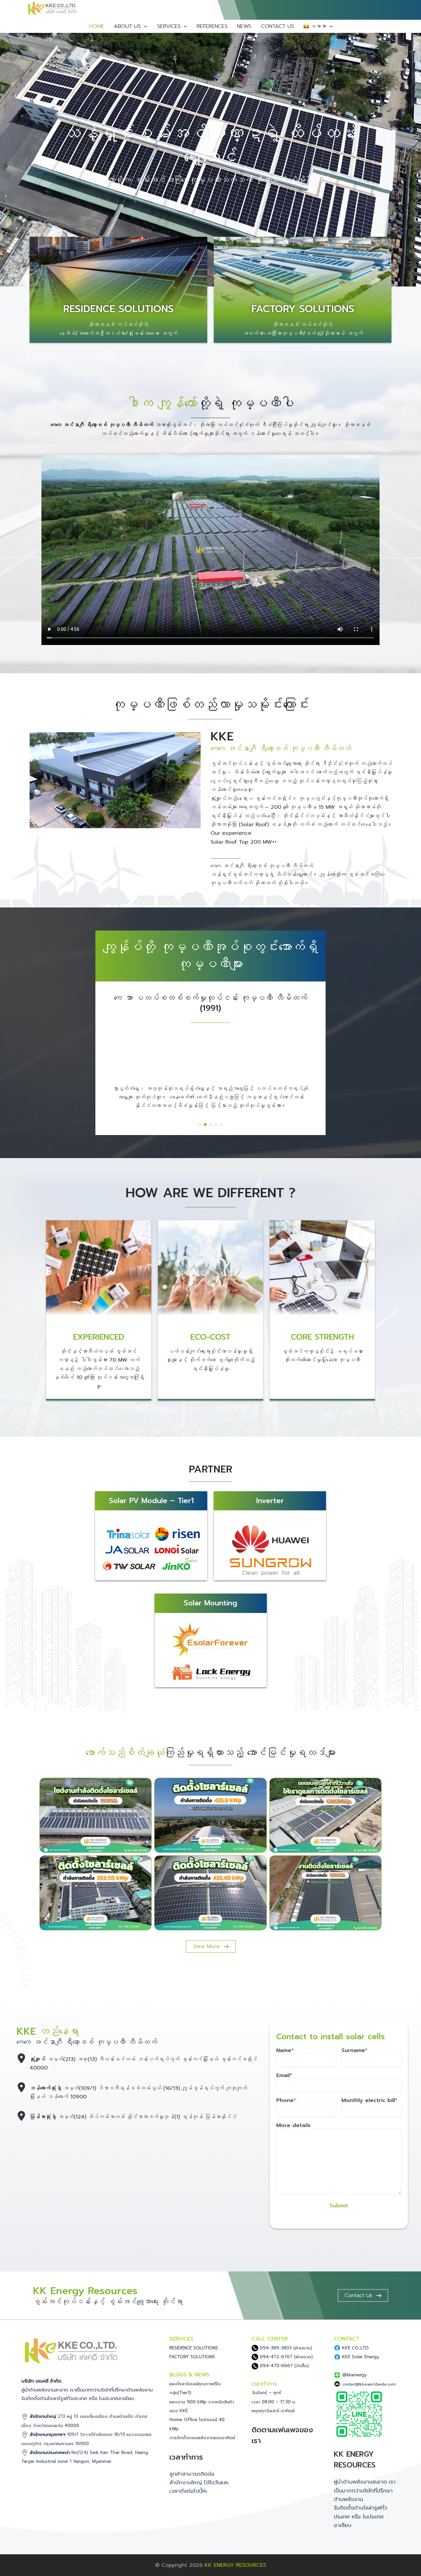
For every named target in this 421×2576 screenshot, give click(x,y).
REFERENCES (212, 26)
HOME (97, 26)
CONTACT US (278, 26)
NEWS (244, 26)
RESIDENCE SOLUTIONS (118, 309)
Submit (339, 2206)
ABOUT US (127, 26)
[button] (200, 1125)
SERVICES (169, 26)
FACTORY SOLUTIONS (303, 309)
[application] (144, 26)
